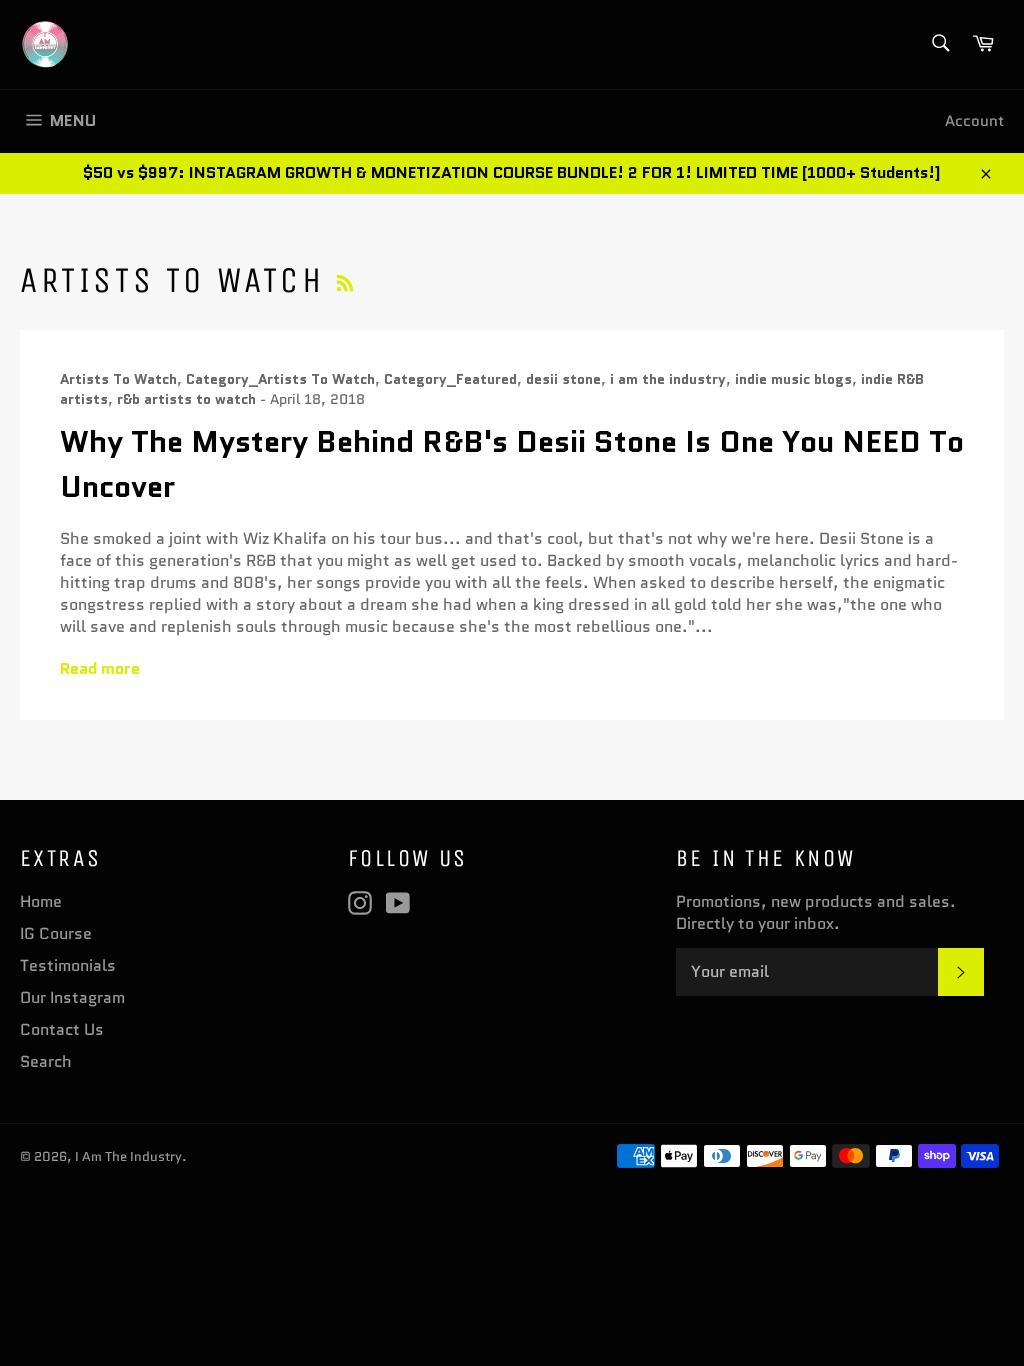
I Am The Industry (128, 1156)
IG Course (56, 933)
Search (46, 1061)
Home (41, 901)
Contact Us (62, 1029)
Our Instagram (72, 997)
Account (974, 121)
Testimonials (68, 965)
